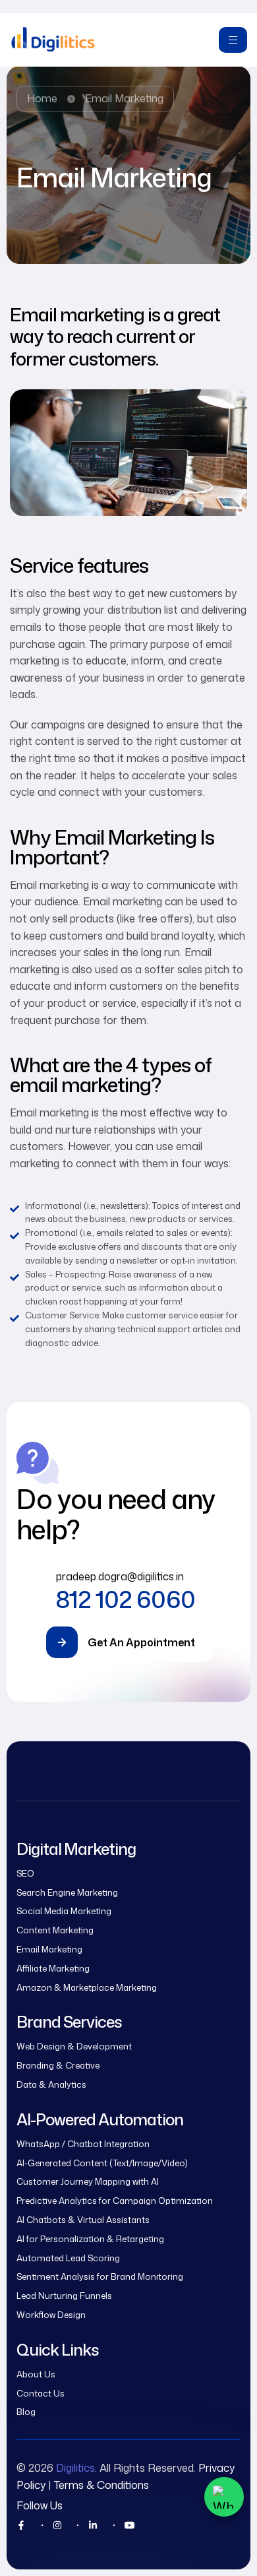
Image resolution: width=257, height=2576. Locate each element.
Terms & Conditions (101, 2485)
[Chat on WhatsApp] (224, 2497)
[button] (128, 1642)
